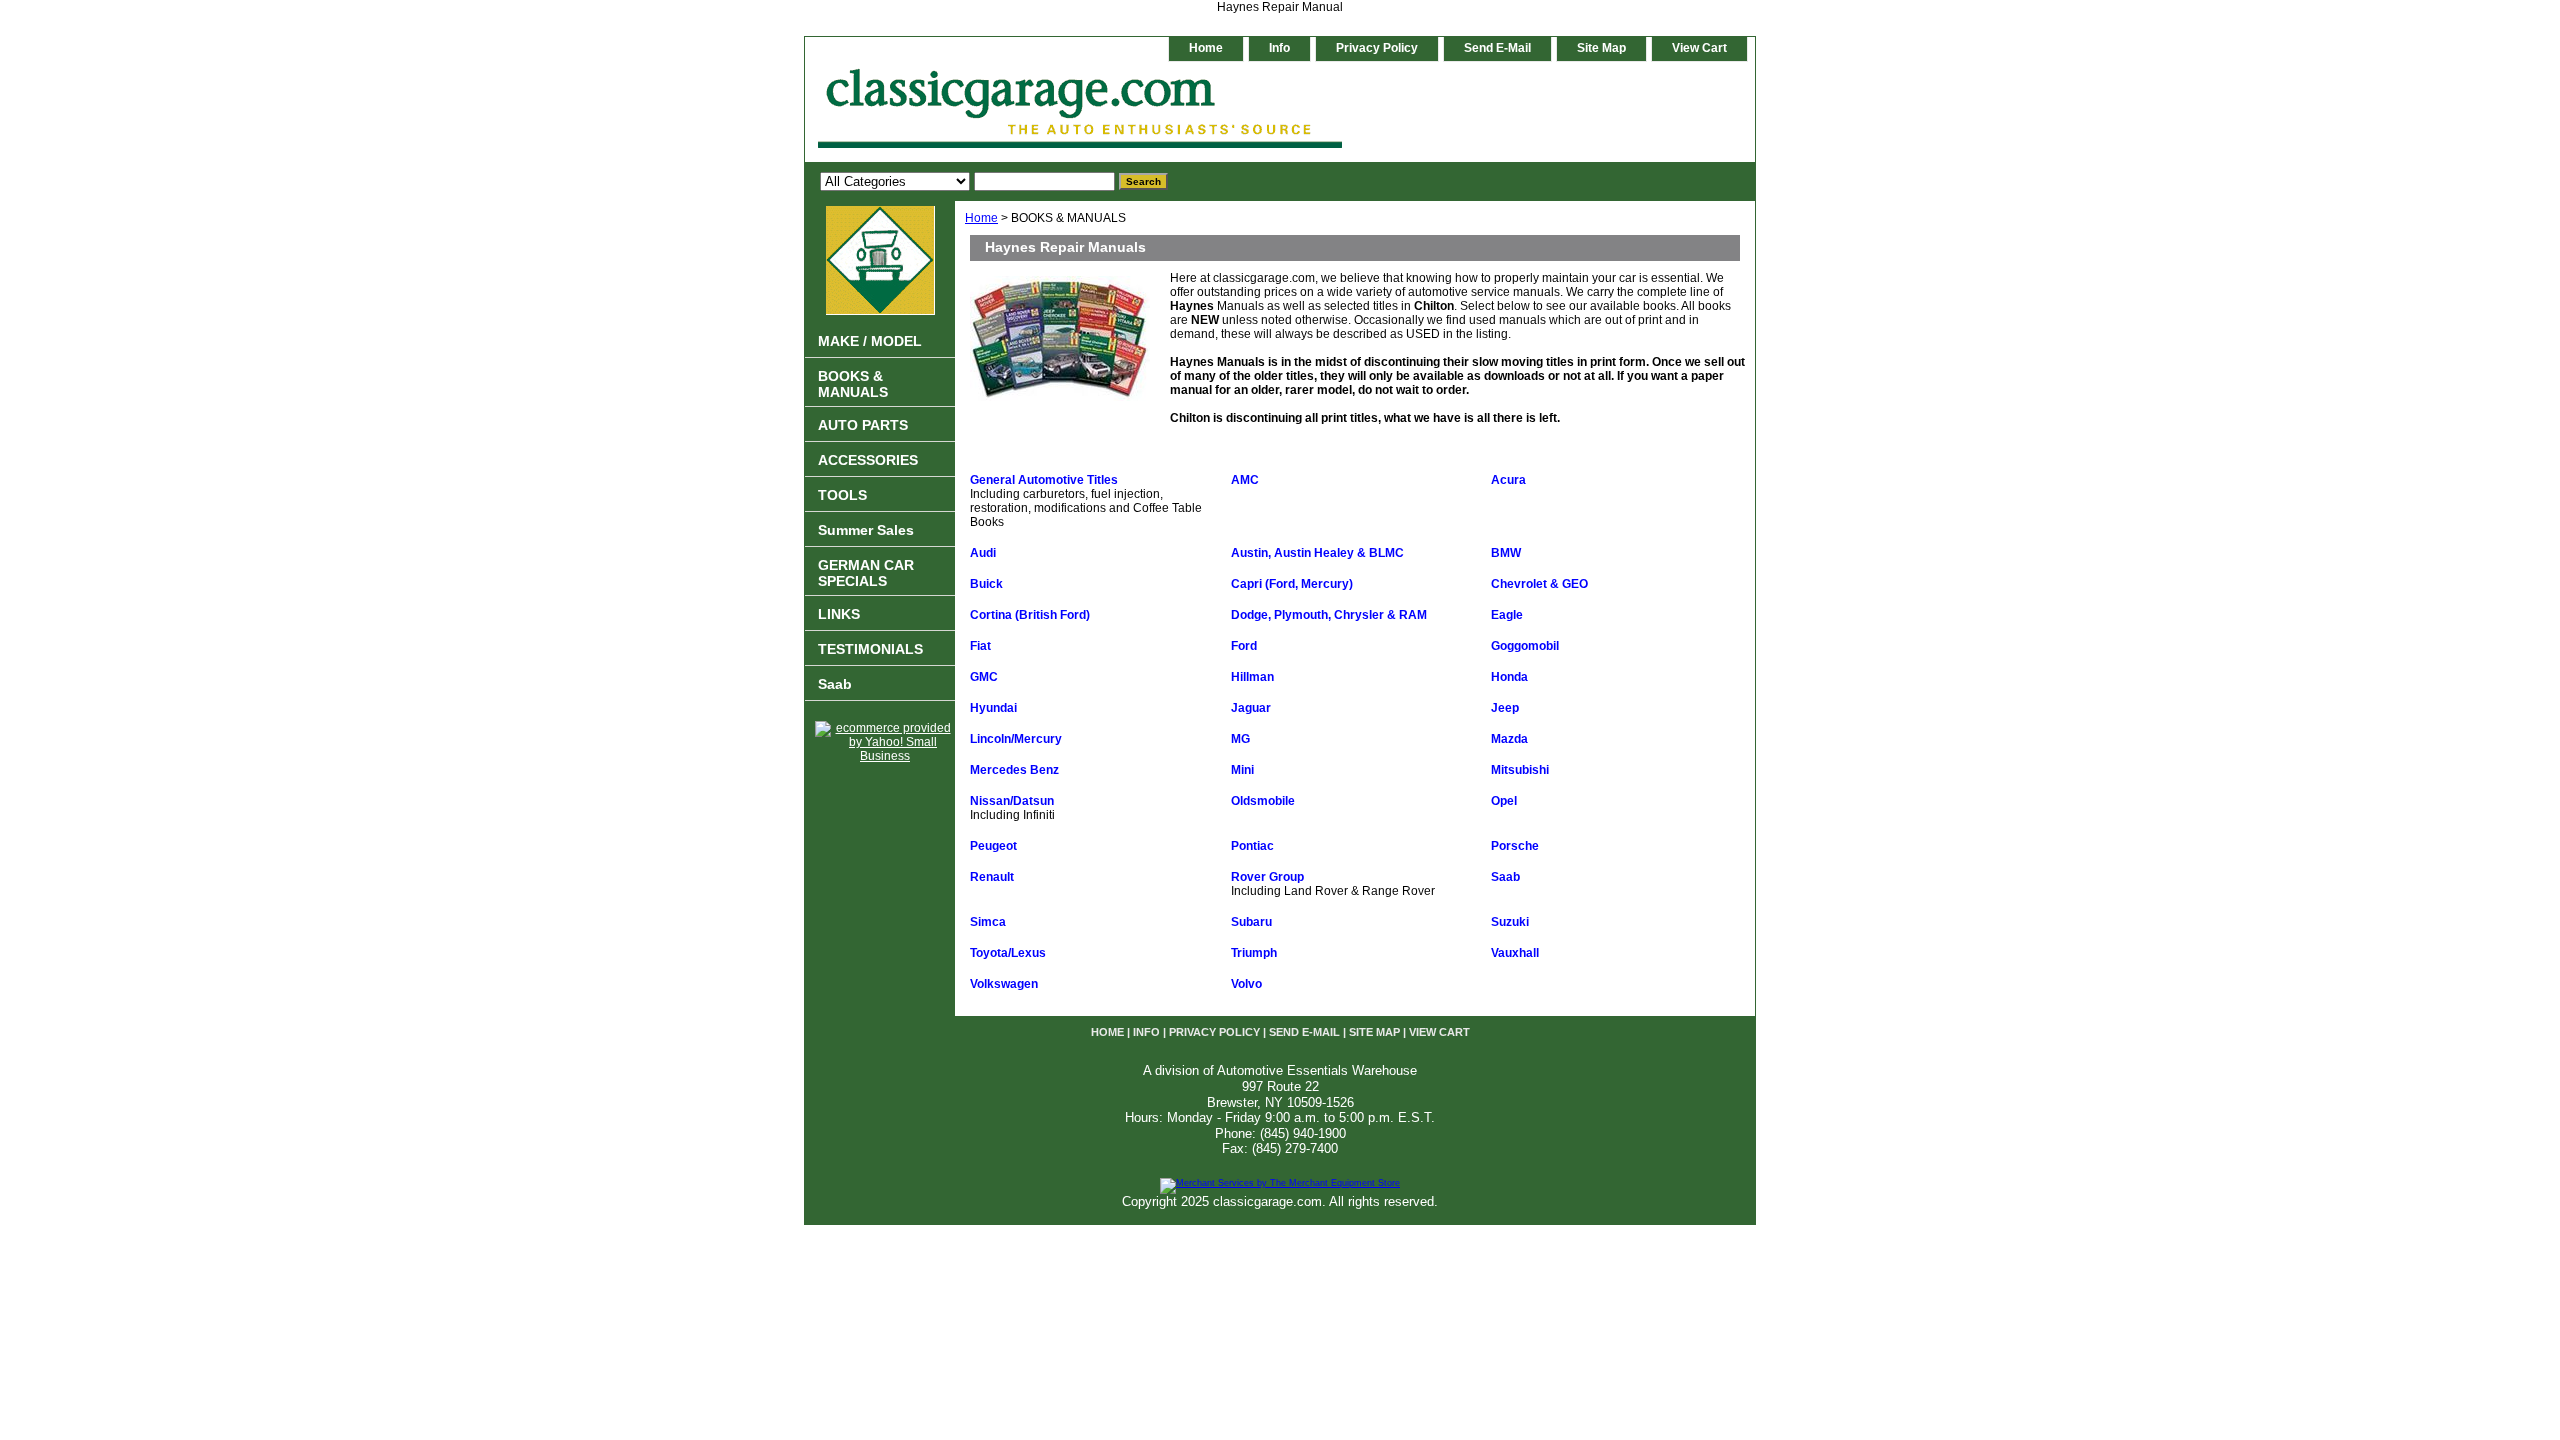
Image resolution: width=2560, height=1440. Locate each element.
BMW (1506, 553)
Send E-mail (1497, 48)
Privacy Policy (1377, 48)
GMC (984, 677)
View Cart (1699, 48)
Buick (986, 584)
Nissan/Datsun (1012, 801)
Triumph (1254, 953)
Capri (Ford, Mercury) (1292, 584)
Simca (988, 922)
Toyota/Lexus (1008, 953)
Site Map (1601, 48)
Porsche (1515, 846)
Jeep (1505, 708)
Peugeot (993, 846)
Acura (1508, 480)
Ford (1244, 646)
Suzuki (1510, 922)
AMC (1245, 480)
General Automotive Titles (1044, 480)
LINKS (839, 614)
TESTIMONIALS (870, 649)
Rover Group (1267, 877)
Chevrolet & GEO (1539, 584)
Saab (1505, 877)
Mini (1242, 770)
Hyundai (993, 708)
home (1206, 48)
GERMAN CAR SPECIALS (866, 573)
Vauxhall (1515, 953)
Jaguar (1251, 708)
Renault (992, 877)
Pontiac (1252, 846)
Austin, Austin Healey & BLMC (1317, 553)
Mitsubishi (1520, 770)
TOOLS (842, 495)
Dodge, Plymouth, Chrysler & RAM (1329, 615)
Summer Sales (866, 530)
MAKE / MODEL (870, 341)
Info (1279, 48)
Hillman (1252, 677)
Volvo (1246, 984)
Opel (1504, 801)
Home (981, 218)
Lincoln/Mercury (1016, 739)
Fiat (980, 646)
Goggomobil (1525, 646)
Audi (983, 553)
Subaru (1251, 922)
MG (1240, 739)
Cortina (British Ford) (1030, 615)
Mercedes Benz (1014, 770)
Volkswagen (1004, 984)
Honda (1509, 677)
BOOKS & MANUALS (853, 384)
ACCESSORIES (868, 460)
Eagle (1507, 615)
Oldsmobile (1263, 801)
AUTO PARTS (863, 425)
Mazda (1509, 739)
